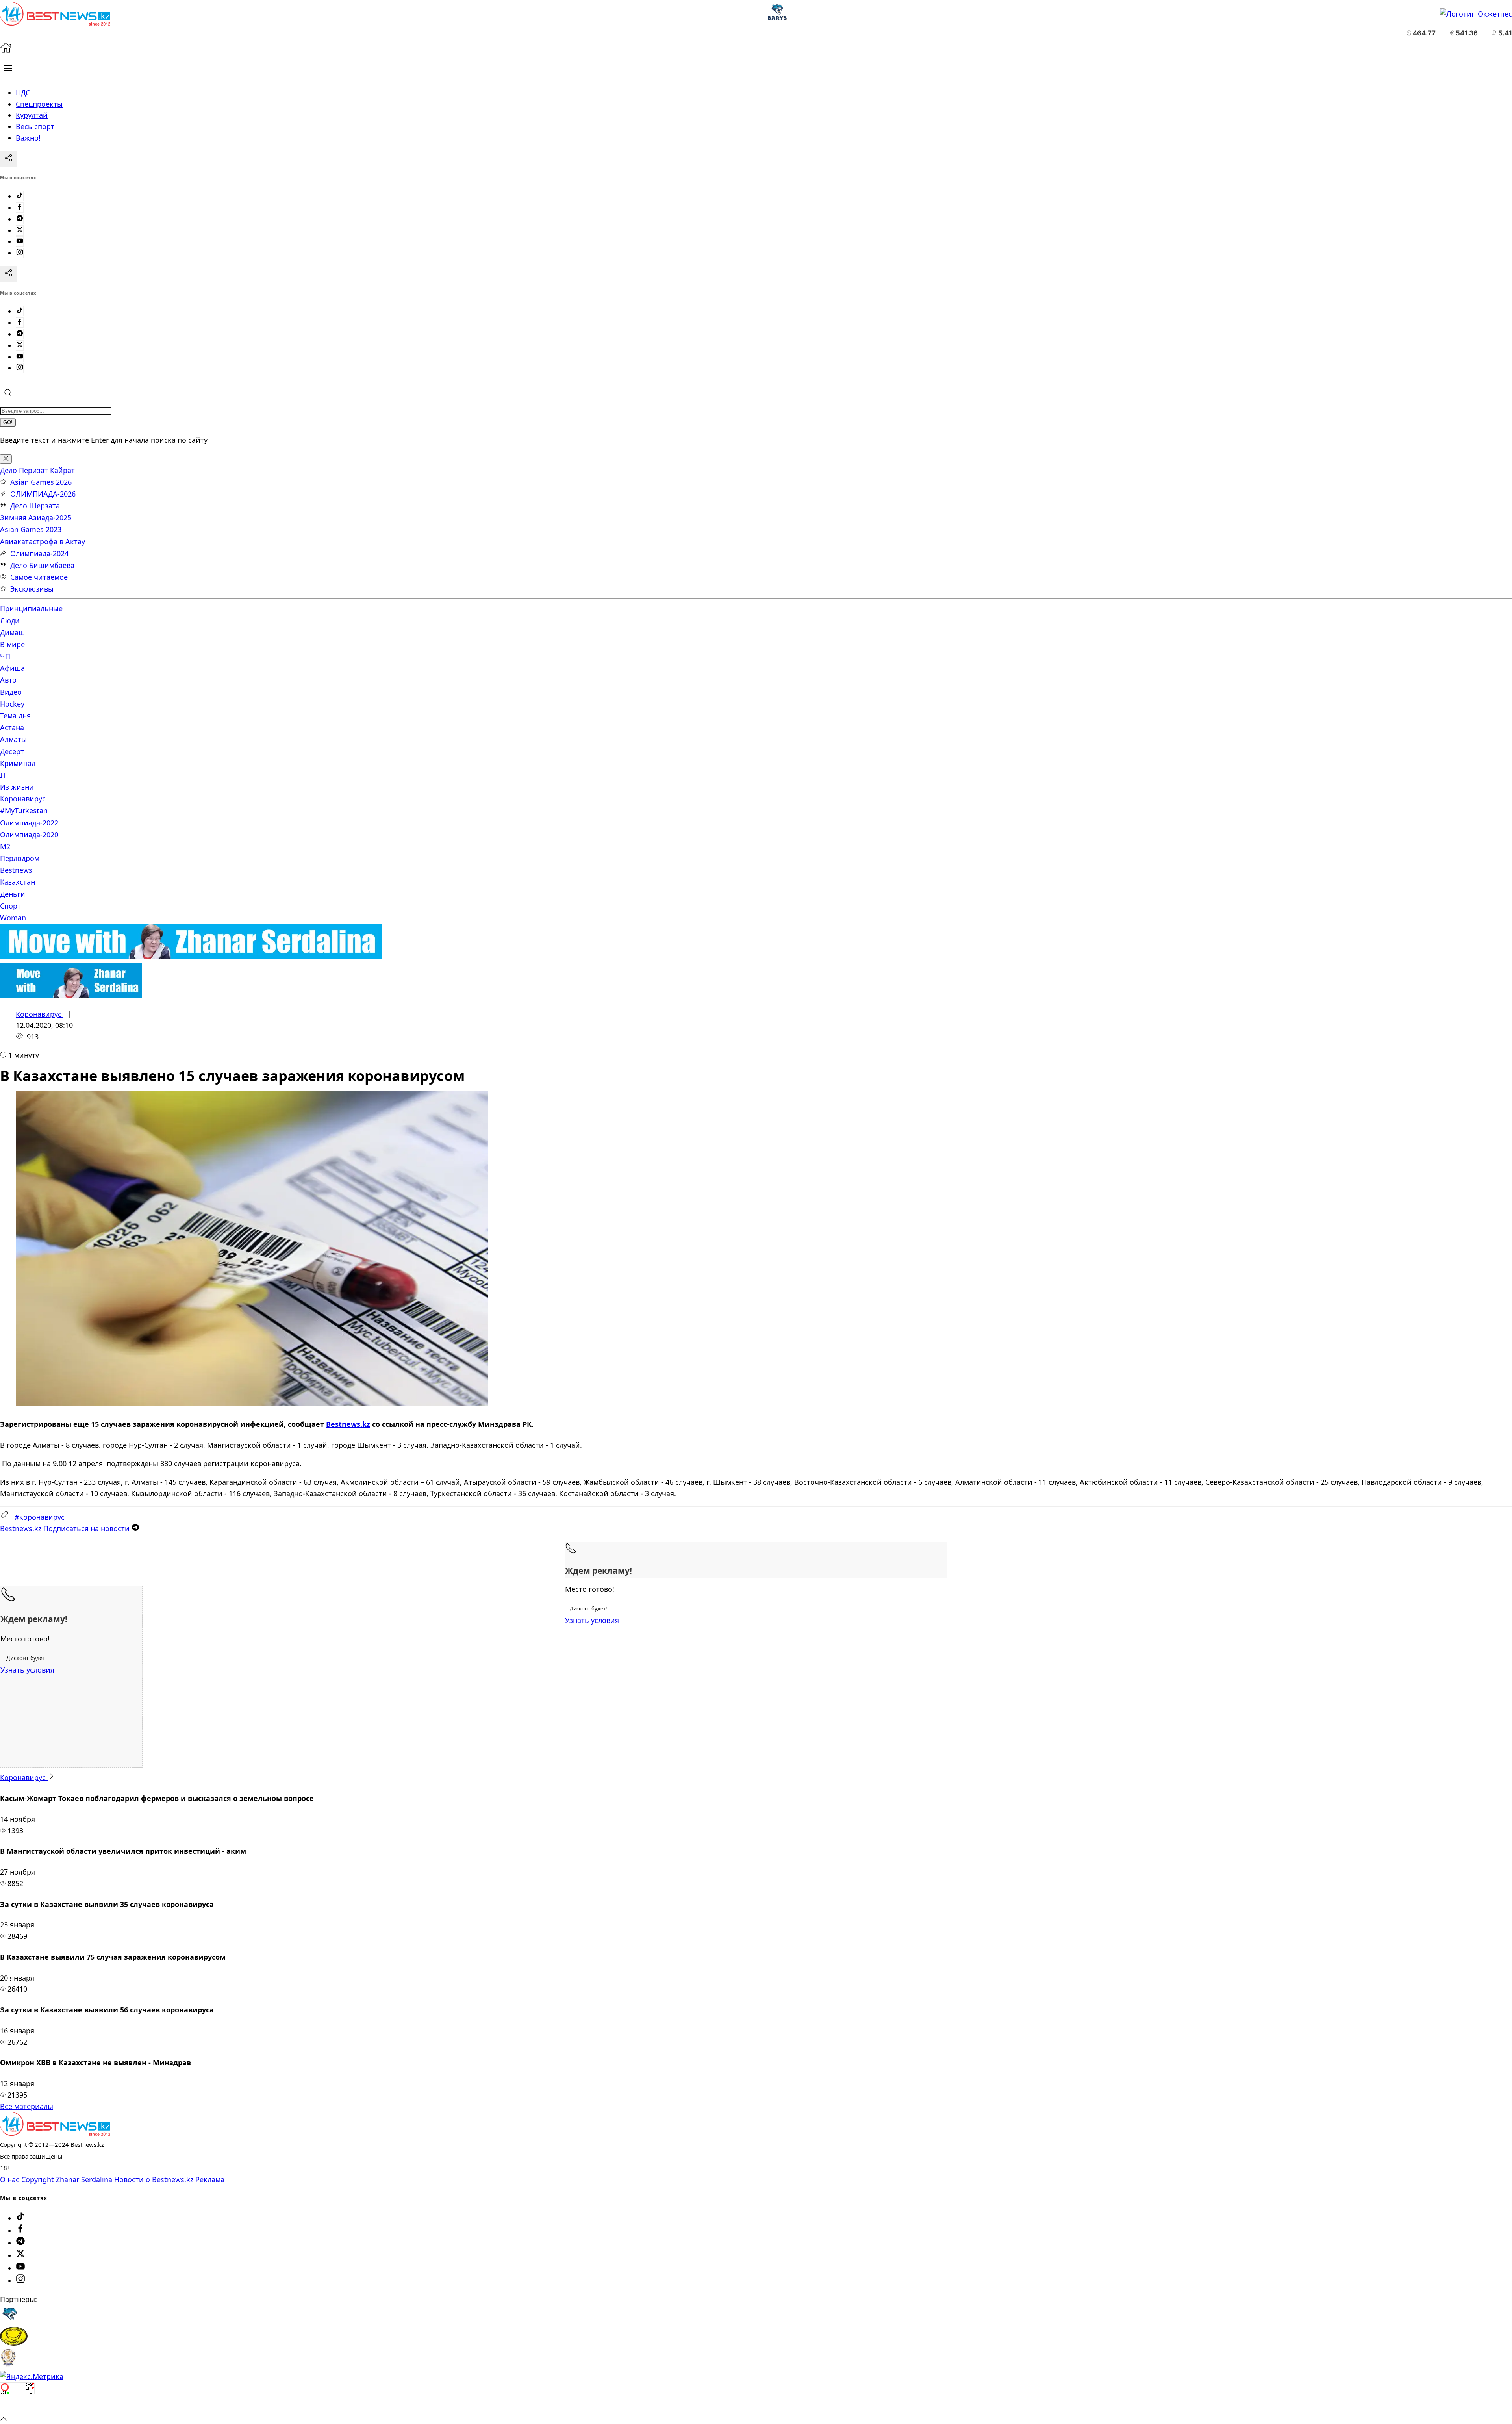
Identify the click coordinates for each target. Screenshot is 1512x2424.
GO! (8, 422)
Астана (12, 727)
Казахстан (18, 882)
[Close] (6, 459)
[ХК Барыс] (9, 2321)
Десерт (12, 751)
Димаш (12, 632)
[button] (8, 68)
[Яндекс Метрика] (32, 2376)
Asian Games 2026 (41, 482)
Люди (10, 621)
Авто (8, 680)
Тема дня (15, 716)
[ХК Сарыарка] (14, 2343)
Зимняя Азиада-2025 (36, 517)
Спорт (10, 906)
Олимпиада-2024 (39, 553)
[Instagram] (20, 253)
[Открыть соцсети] (8, 159)
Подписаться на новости (66, 1528)
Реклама (210, 2179)
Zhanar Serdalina (84, 2179)
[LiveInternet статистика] (17, 2407)
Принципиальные (31, 608)
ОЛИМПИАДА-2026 (43, 494)
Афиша (12, 668)
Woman (13, 918)
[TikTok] (20, 196)
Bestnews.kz (348, 1424)
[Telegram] (20, 219)
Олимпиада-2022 (29, 823)
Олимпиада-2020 (29, 835)
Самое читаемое (39, 577)
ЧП (5, 656)
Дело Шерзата (35, 506)
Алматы (13, 739)
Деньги (13, 894)
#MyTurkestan (24, 810)
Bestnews (16, 870)
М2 (5, 846)
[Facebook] (20, 208)
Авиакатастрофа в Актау (43, 542)
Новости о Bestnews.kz (154, 2179)
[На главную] (6, 50)
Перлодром (20, 858)
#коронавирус (40, 1517)
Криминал (18, 763)
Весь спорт (35, 126)
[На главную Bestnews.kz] (55, 2133)
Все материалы (27, 2106)
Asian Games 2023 (31, 529)
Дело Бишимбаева (42, 565)
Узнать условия (592, 1620)
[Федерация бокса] (8, 2365)
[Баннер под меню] (191, 957)
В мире (12, 644)
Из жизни (17, 787)
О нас (10, 2179)
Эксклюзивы (32, 589)
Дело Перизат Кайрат (37, 470)
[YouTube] (20, 241)
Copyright (38, 2179)
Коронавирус (23, 799)
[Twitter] (20, 230)
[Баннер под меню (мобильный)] (71, 996)
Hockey (12, 704)
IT (3, 775)
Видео (11, 692)
